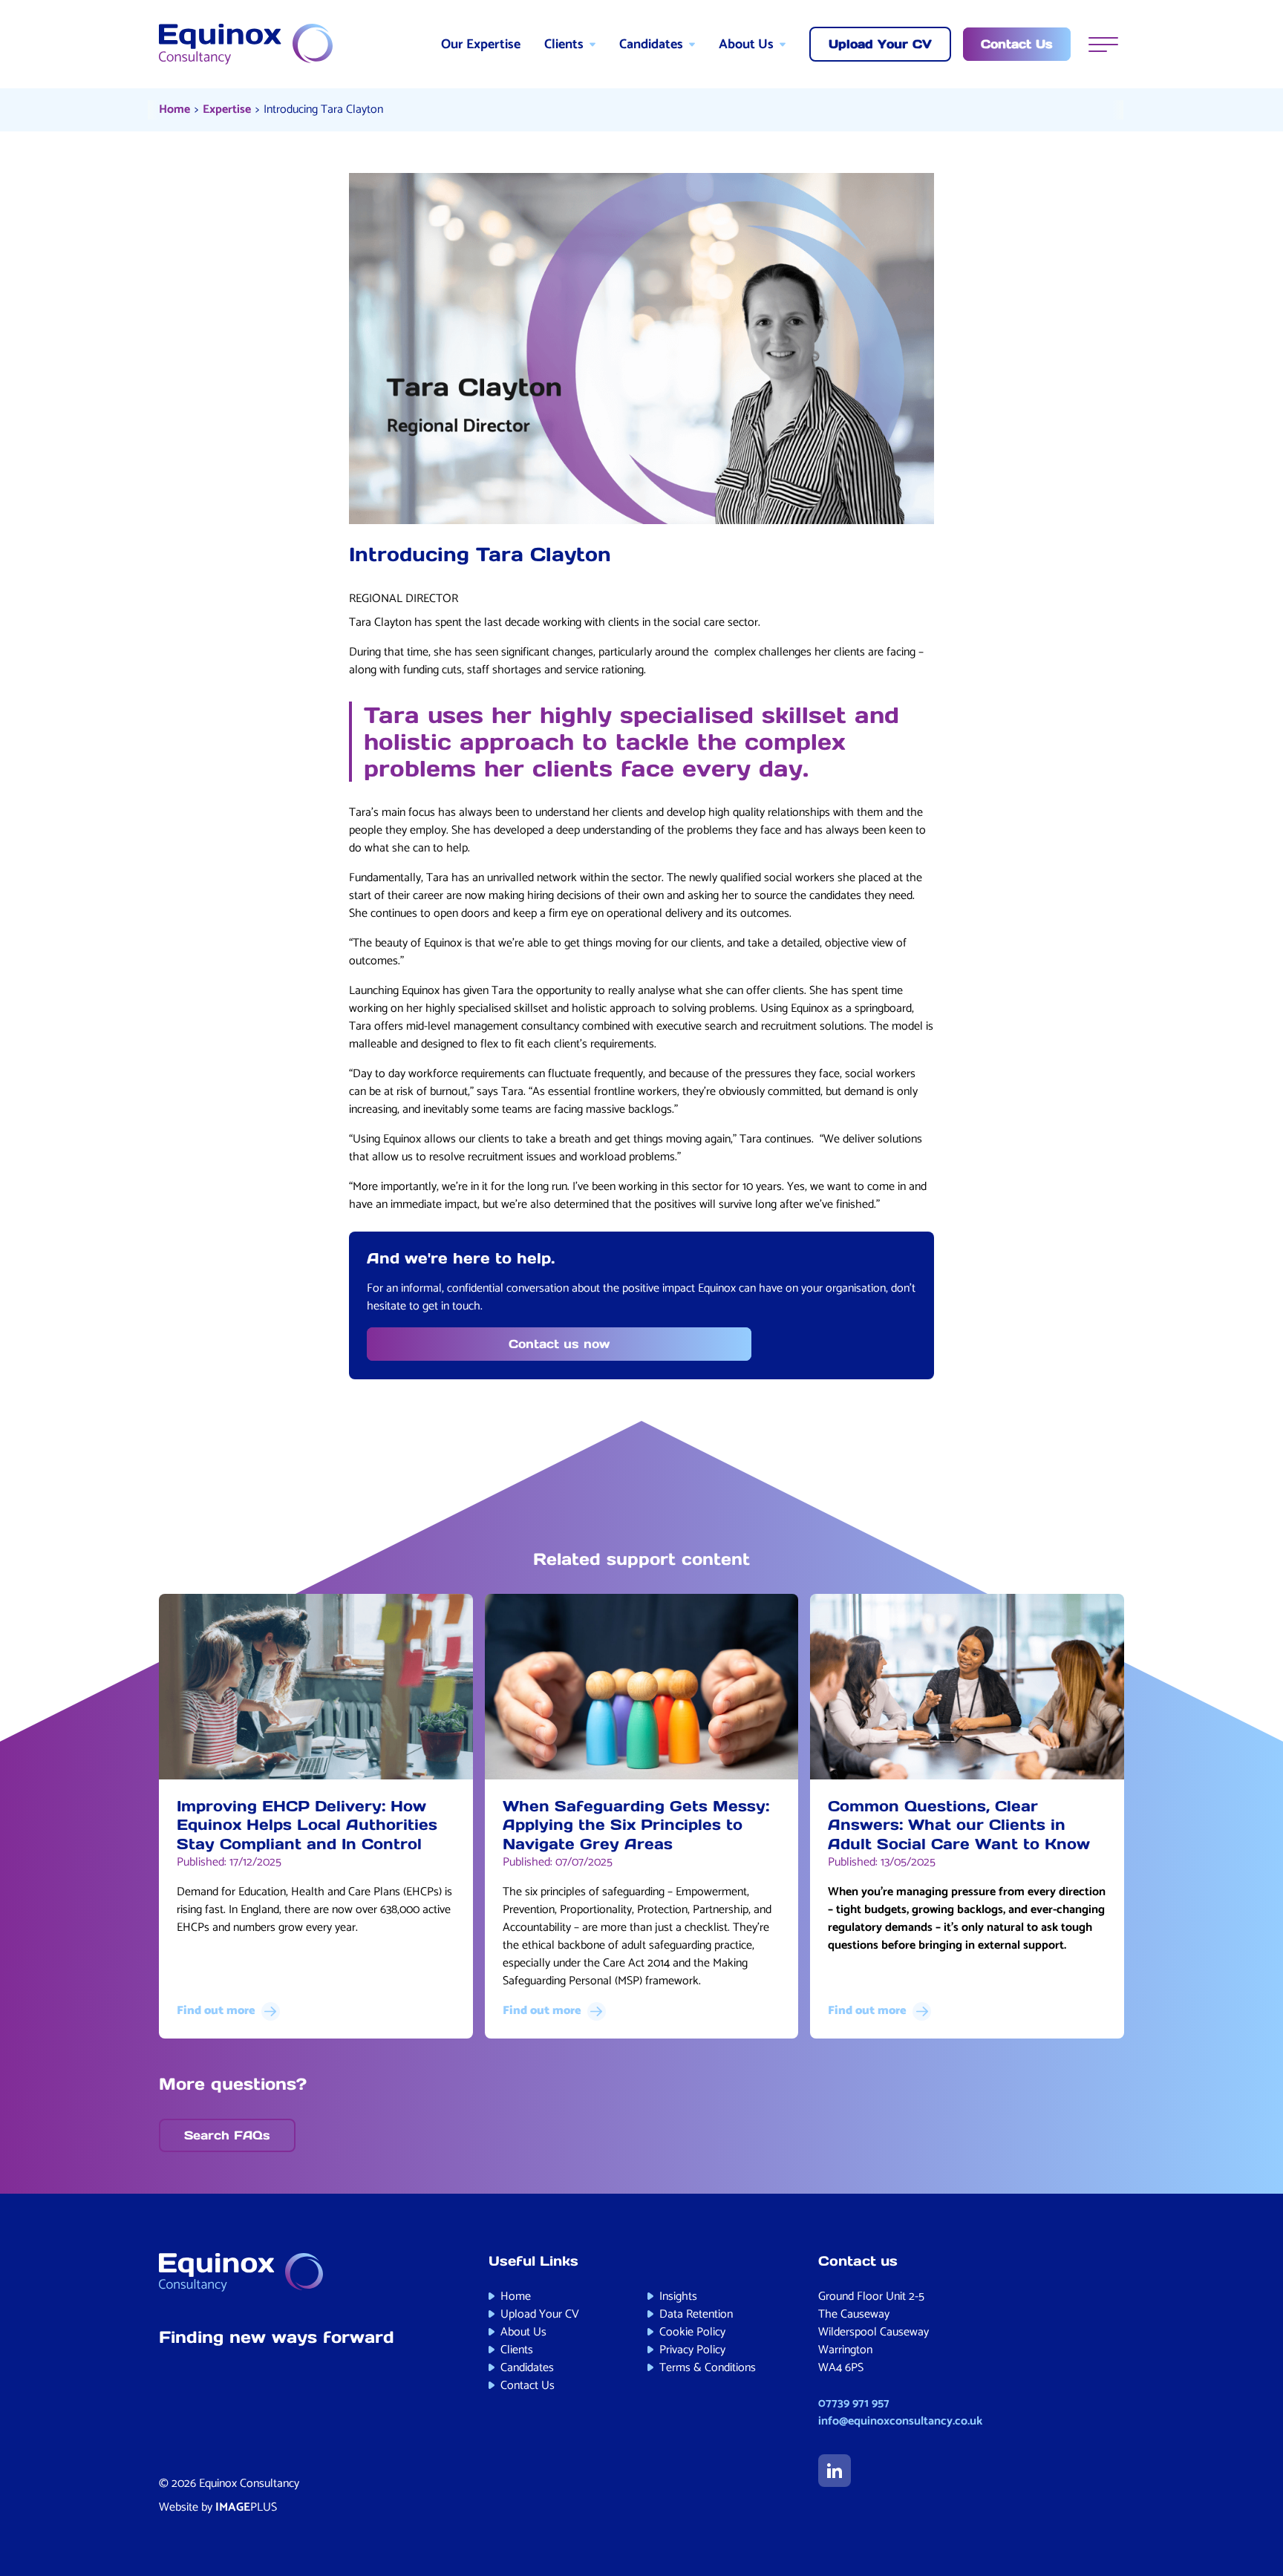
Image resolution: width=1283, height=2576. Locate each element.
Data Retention (696, 2314)
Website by (218, 2507)
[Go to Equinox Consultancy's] (835, 2471)
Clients (564, 45)
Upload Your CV (540, 2314)
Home (174, 109)
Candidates (651, 45)
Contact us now (559, 1344)
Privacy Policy (692, 2350)
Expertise (227, 109)
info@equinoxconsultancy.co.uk (900, 2421)
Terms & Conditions (708, 2368)
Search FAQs (227, 2135)
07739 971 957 (854, 2403)
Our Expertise (481, 45)
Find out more (216, 2011)
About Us (746, 45)
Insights (678, 2297)
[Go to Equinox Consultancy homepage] (246, 44)
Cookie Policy (692, 2332)
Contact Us (528, 2386)
